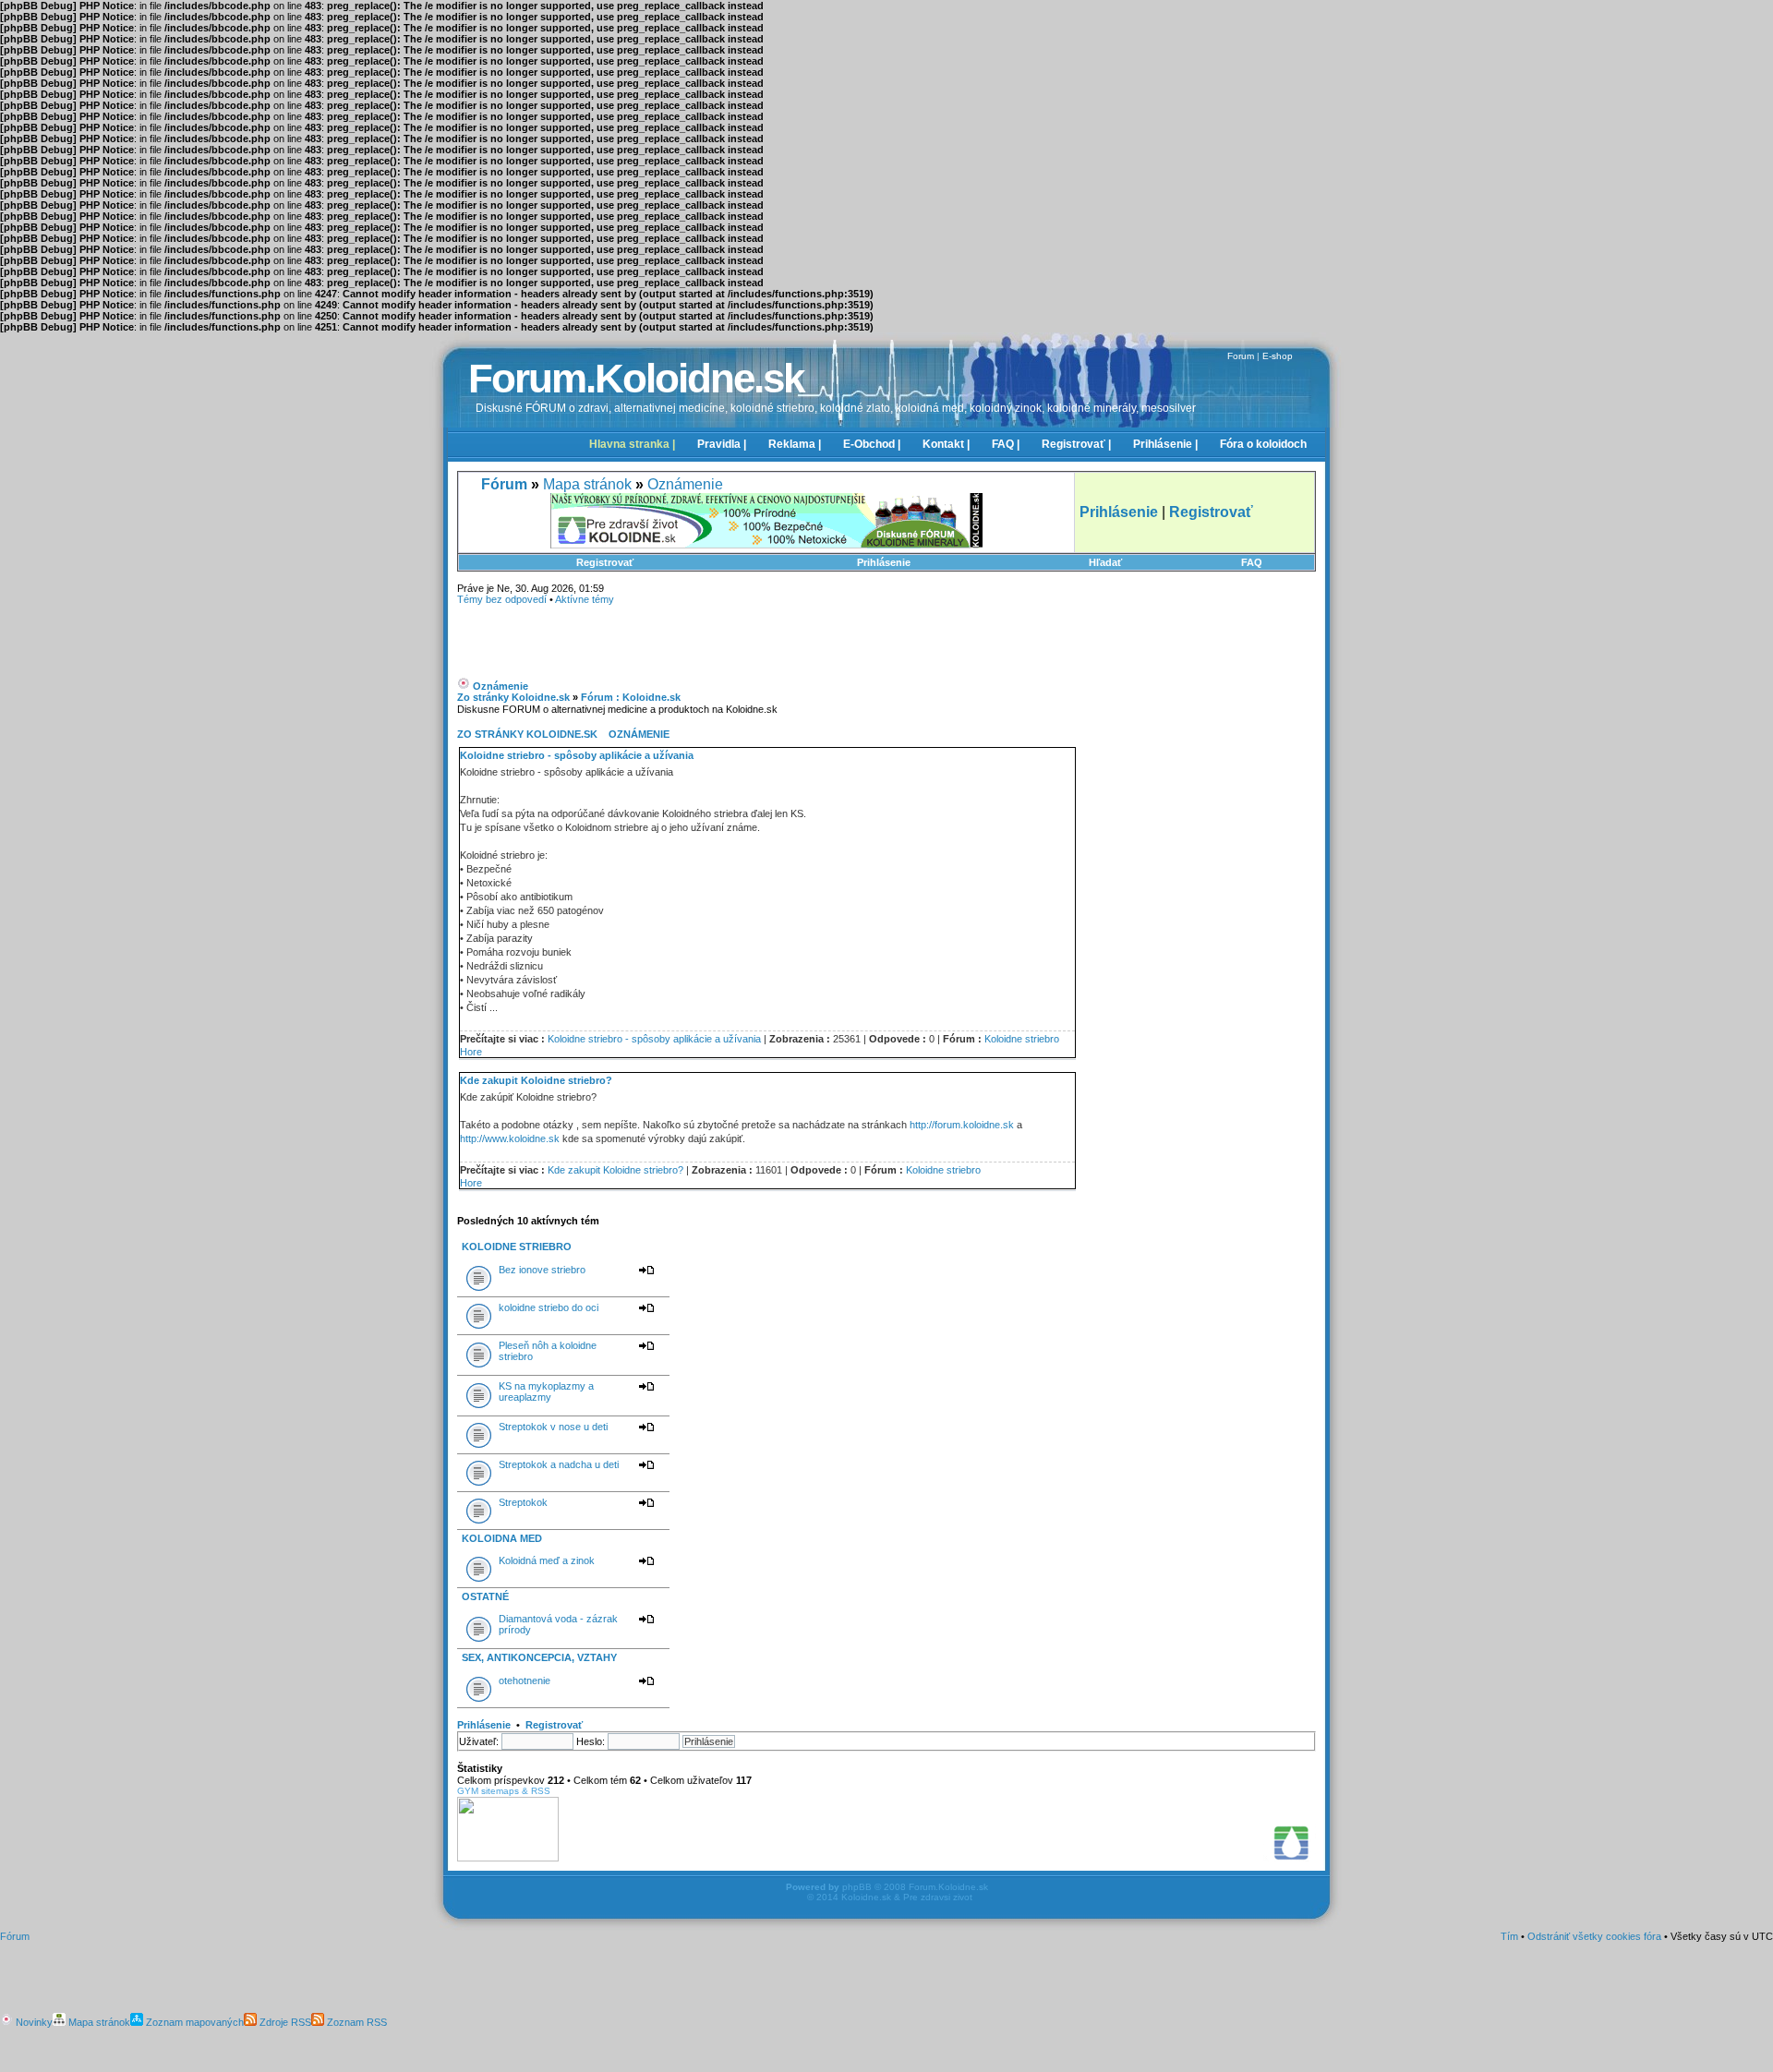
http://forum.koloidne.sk (962, 1125)
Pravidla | (722, 444)
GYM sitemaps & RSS (504, 1791)
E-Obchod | (872, 444)
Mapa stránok (587, 484)
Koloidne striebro (1022, 1039)
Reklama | (795, 444)
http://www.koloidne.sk (510, 1138)
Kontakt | (946, 444)
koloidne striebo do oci (549, 1307)
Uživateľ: (479, 1741)
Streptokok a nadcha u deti (559, 1464)
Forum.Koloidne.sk (636, 378)
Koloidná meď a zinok (547, 1560)
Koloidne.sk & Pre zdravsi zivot (907, 1897)
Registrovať (605, 562)
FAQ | (1006, 444)
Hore (471, 1052)
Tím (1509, 1936)
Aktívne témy (585, 599)
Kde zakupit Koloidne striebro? (536, 1080)
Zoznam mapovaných (193, 2022)
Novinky (33, 2022)
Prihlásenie (884, 562)
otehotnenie (525, 1680)
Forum (1241, 356)
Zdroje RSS (284, 2022)
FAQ (1252, 562)
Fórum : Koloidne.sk (631, 697)
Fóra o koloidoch (1263, 444)
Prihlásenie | (1165, 444)
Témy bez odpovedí (502, 599)
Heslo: (591, 1741)
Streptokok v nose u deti (553, 1427)
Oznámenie (685, 484)
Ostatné (485, 1596)
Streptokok (523, 1502)
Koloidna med (502, 1538)
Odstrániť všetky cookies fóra (1594, 1936)
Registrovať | (1076, 444)
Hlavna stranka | (632, 444)
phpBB (857, 1887)
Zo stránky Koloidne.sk (513, 697)
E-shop (1278, 356)
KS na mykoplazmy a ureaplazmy (546, 1391)
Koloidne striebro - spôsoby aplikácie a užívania (577, 755)
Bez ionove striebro (542, 1270)
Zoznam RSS (356, 2022)
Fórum (15, 1936)
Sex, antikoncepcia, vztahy (539, 1657)
